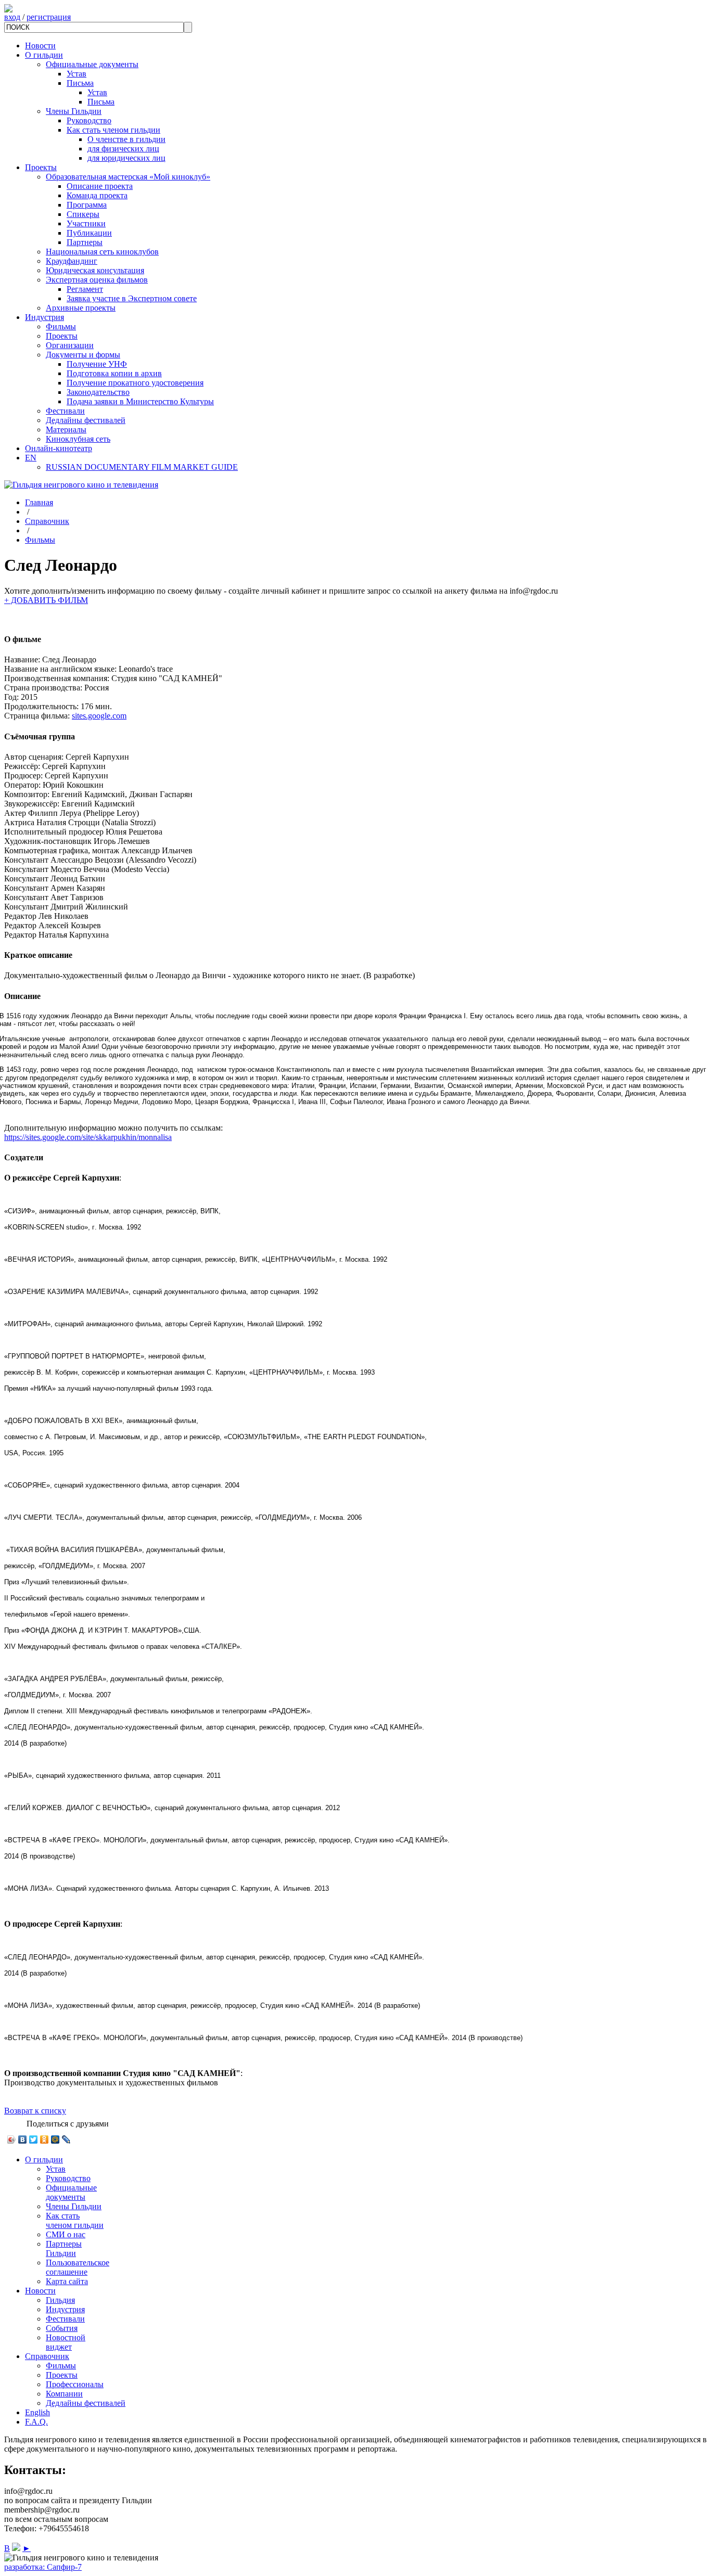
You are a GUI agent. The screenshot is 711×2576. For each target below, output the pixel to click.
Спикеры (83, 214)
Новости (40, 46)
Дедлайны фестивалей (86, 420)
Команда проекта (97, 195)
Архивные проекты (81, 308)
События (62, 2328)
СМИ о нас (66, 2234)
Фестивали (65, 411)
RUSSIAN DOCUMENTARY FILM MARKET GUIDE (142, 467)
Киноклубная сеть (78, 439)
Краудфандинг (72, 261)
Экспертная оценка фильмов (97, 280)
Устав (77, 74)
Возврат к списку (35, 2111)
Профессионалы (75, 2384)
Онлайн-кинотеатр (59, 448)
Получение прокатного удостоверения (135, 383)
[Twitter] (34, 2139)
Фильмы (61, 326)
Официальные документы (92, 64)
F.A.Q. (36, 2422)
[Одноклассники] (45, 2139)
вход (12, 17)
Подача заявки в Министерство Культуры (140, 401)
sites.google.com (99, 716)
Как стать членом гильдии (113, 130)
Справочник (47, 521)
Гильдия (60, 2300)
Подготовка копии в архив (114, 373)
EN (31, 458)
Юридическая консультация (95, 270)
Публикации (89, 233)
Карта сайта (67, 2281)
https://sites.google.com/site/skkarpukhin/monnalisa (88, 1137)
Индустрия (45, 317)
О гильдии (44, 55)
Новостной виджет (66, 2342)
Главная (39, 502)
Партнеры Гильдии (64, 2248)
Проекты (41, 167)
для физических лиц (123, 149)
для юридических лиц (126, 158)
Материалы (66, 430)
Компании (64, 2394)
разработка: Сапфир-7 (43, 2567)
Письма (80, 83)
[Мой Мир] (55, 2139)
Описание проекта (100, 186)
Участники (86, 223)
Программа (87, 205)
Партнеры (85, 242)
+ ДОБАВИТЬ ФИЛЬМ (46, 600)
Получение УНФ (97, 364)
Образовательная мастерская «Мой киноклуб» (128, 177)
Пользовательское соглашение (78, 2267)
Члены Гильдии (74, 111)
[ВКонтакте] (23, 2139)
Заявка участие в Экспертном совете (132, 298)
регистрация (49, 17)
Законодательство (98, 392)
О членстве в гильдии (126, 139)
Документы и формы (83, 355)
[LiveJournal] (66, 2139)
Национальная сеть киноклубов (102, 252)
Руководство (89, 120)
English (37, 2412)
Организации (70, 345)
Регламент (85, 289)
